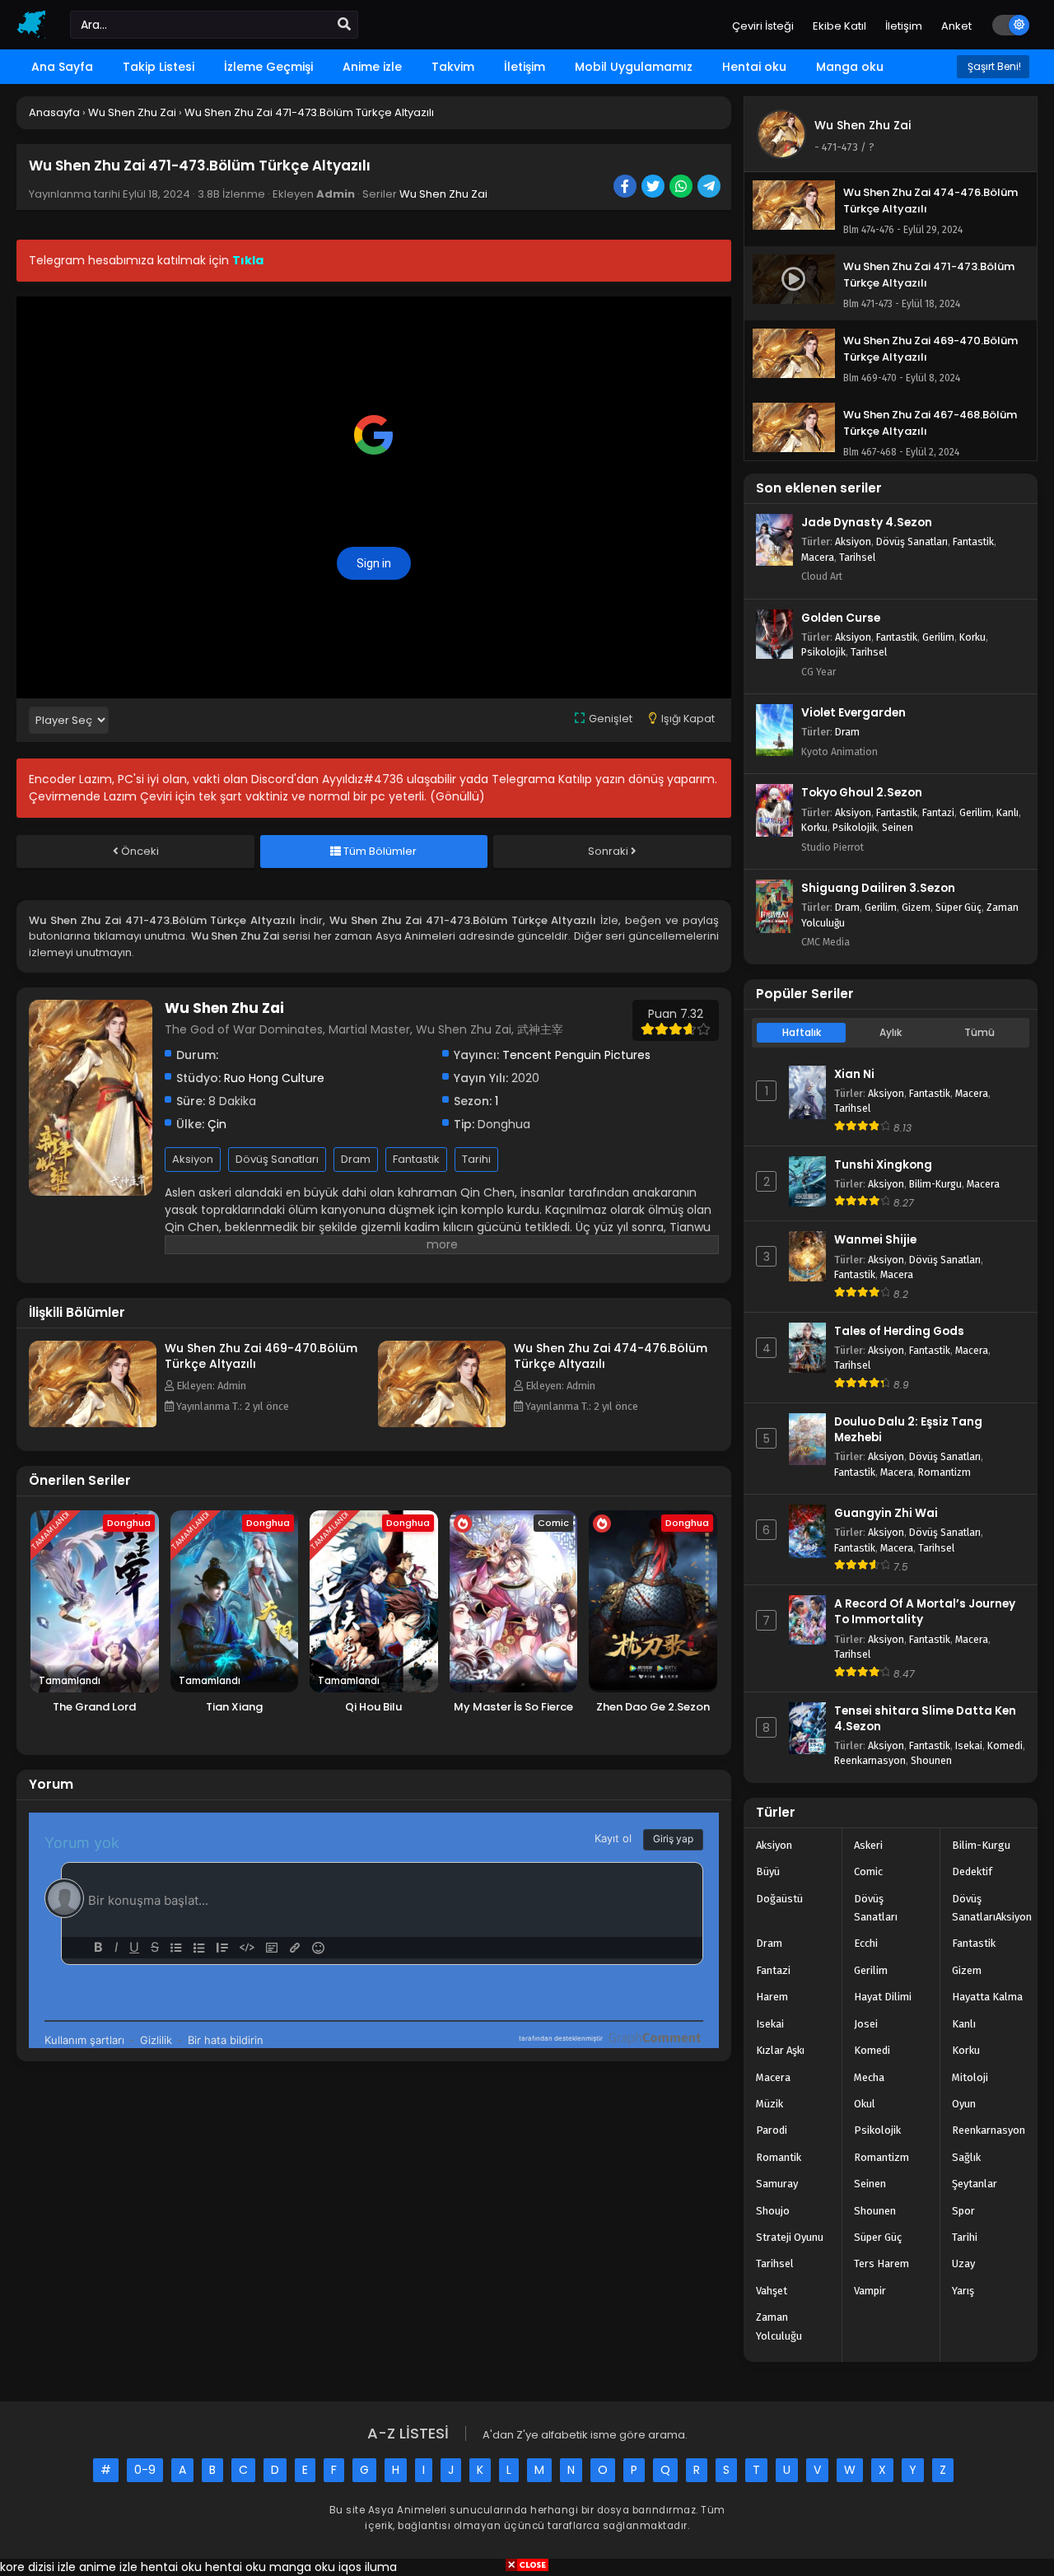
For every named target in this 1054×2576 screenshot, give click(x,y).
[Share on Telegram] (710, 188)
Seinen (898, 827)
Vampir (870, 2291)
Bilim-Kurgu (935, 1184)
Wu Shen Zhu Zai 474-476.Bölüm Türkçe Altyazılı (611, 1356)
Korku (972, 637)
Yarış (963, 2291)
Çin (217, 1124)
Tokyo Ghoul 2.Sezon (862, 793)
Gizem (916, 907)
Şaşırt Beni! (993, 66)
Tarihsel (857, 557)
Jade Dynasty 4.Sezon (867, 523)
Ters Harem (881, 2263)
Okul (865, 2104)
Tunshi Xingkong (883, 1165)
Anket (956, 26)
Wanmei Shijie (875, 1240)
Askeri (868, 1845)
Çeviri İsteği (763, 26)
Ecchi (866, 1943)
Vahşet (772, 2291)
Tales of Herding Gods (899, 1331)
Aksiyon (193, 1159)
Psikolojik (823, 652)
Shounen (931, 1760)
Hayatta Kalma (987, 1997)
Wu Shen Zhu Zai (443, 194)
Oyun (964, 2104)
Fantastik (416, 1159)
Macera (818, 557)
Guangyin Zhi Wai (886, 1513)
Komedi (1005, 1745)
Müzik (770, 2104)
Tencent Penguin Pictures (576, 1055)
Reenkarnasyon (870, 1760)
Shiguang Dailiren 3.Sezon (878, 888)
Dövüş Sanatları (277, 1159)
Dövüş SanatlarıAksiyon (992, 1908)
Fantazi (938, 812)
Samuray (777, 2184)
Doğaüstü (779, 1899)
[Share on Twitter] (654, 188)
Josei (866, 2024)
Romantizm (944, 1472)
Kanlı (1007, 812)
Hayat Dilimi (883, 1997)
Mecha (869, 2077)
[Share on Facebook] (626, 188)
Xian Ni (854, 1074)
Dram (356, 1159)
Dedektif (972, 1871)
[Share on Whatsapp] (682, 188)
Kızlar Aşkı (780, 2050)
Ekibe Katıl (839, 26)
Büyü (768, 1871)
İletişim (904, 26)
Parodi (772, 2130)
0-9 (145, 2470)
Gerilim (938, 637)
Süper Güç (958, 907)
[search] (344, 25)
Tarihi (476, 1159)
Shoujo (773, 2211)
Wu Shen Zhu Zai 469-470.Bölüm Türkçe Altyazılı (261, 1356)
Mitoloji (970, 2077)
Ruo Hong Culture (274, 1078)
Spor (963, 2211)
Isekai (969, 1745)
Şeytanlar (975, 2184)
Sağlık (966, 2157)
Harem (772, 1997)
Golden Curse (841, 618)
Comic (868, 1871)
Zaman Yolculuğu (779, 2326)
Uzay (963, 2263)
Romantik (779, 2157)
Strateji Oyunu (790, 2237)
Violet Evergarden (853, 713)
